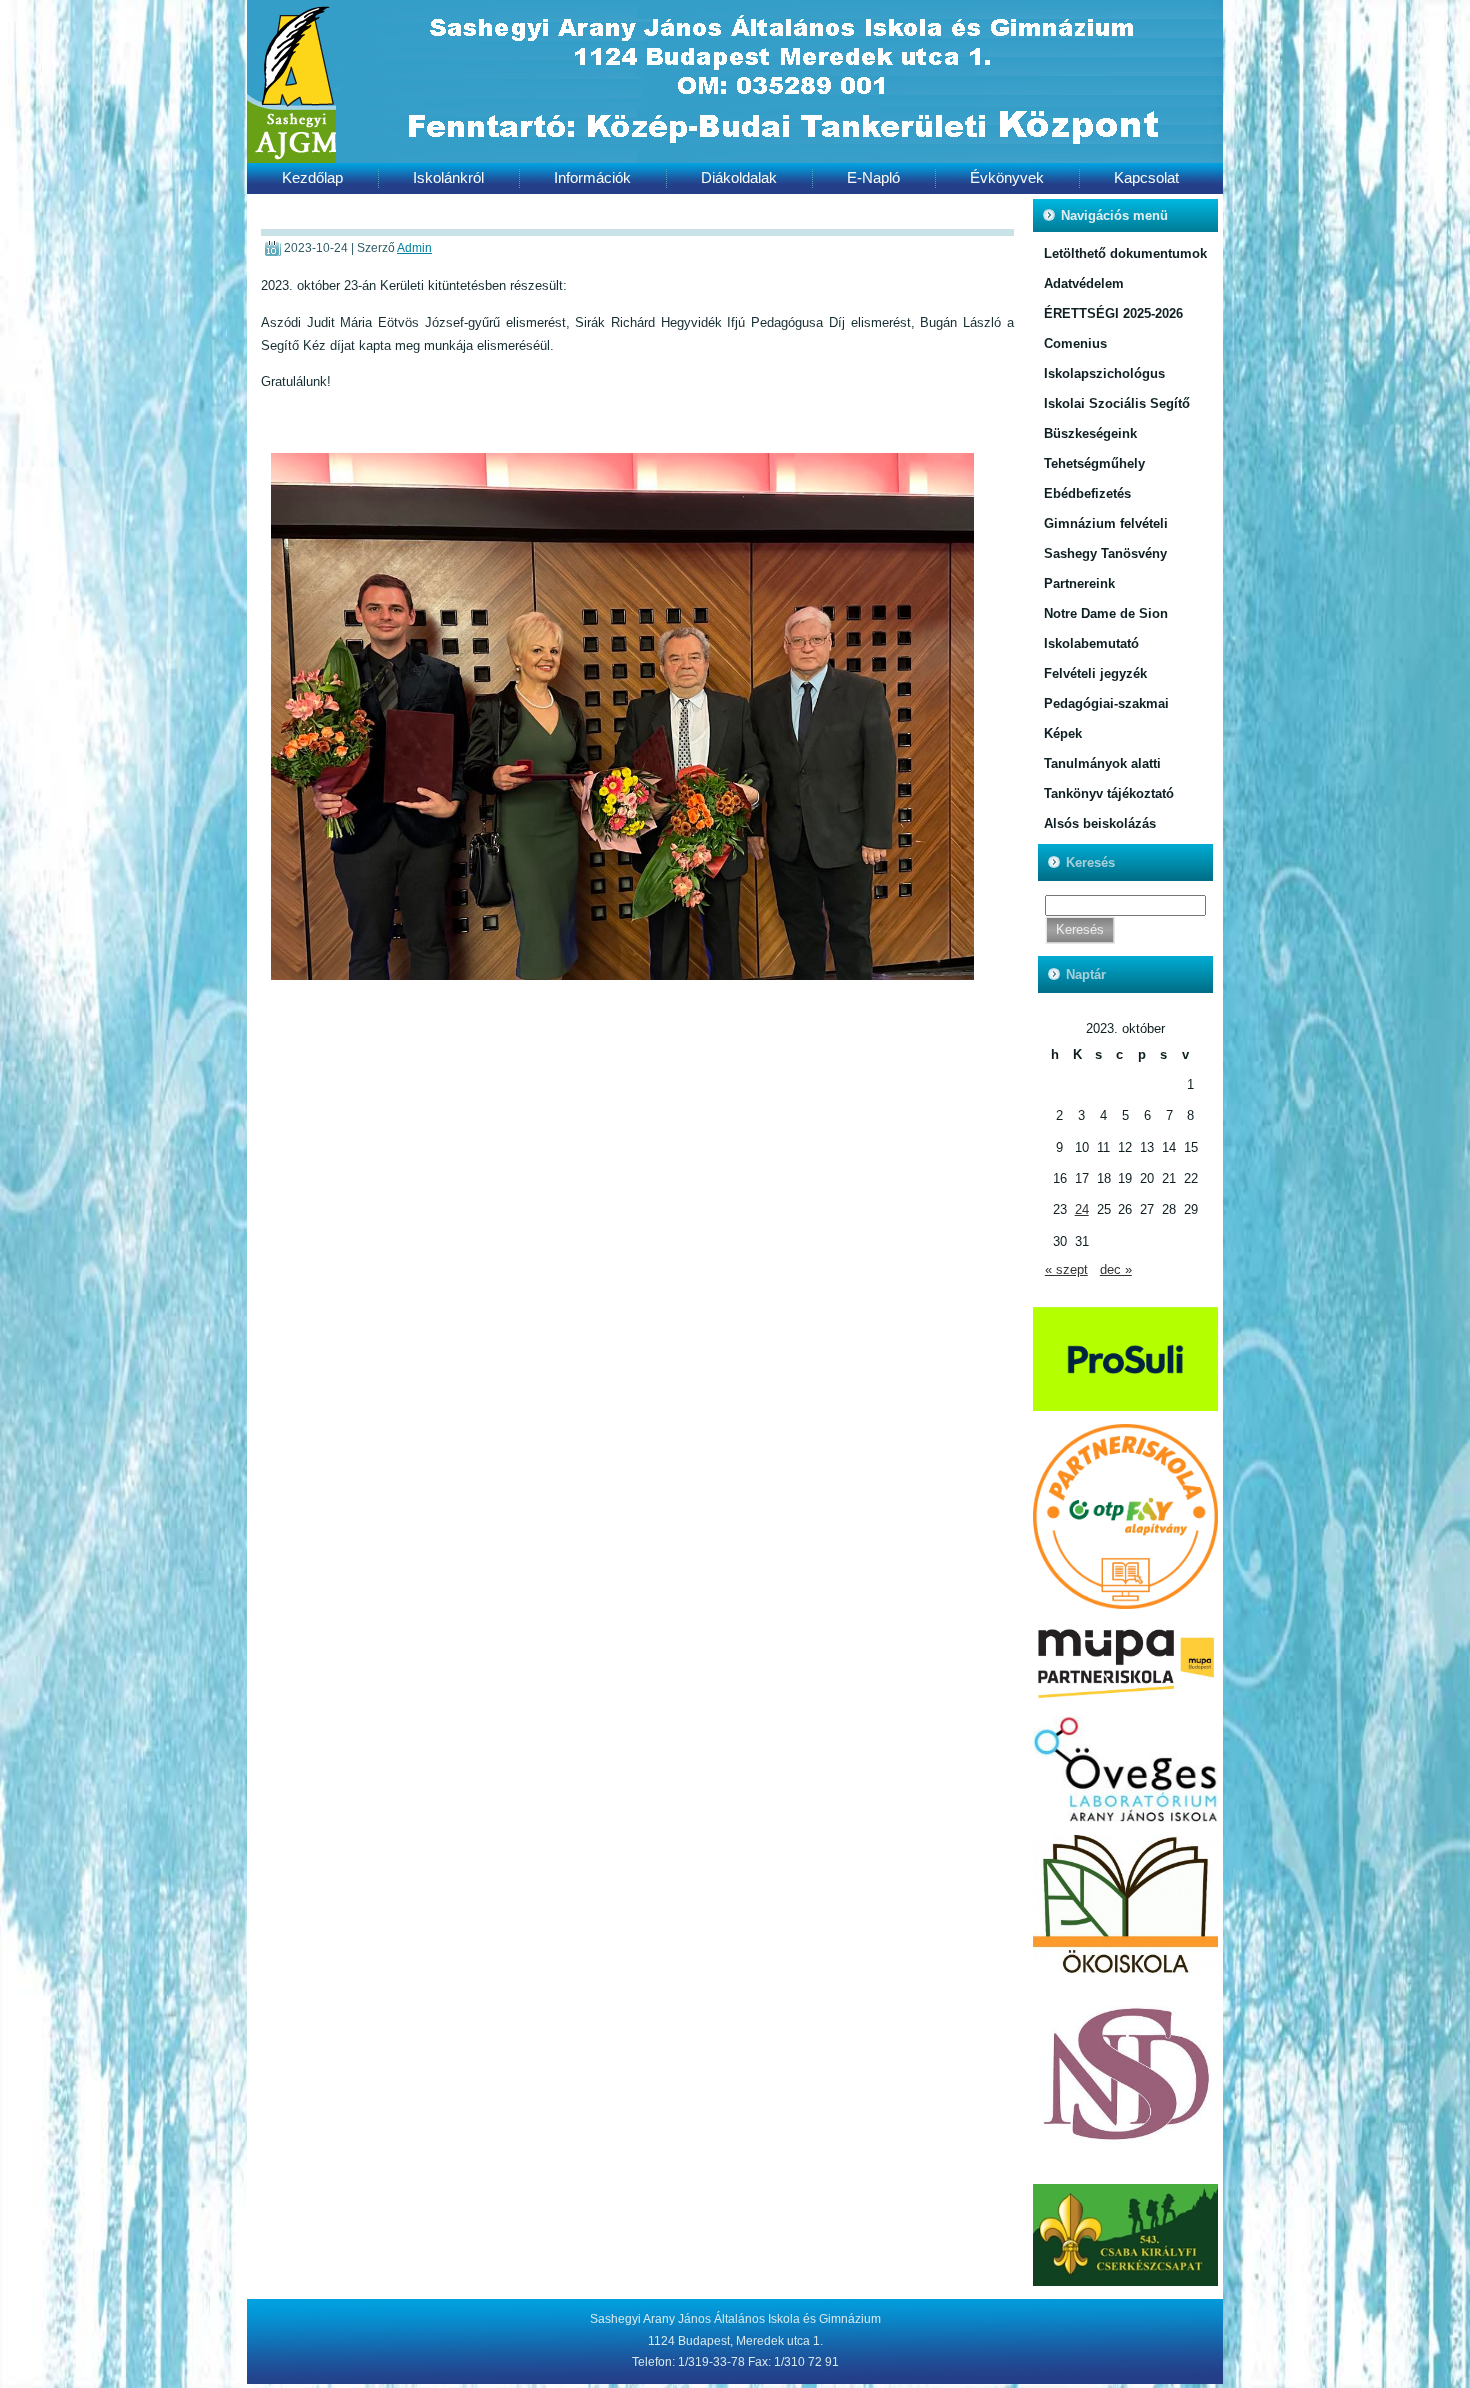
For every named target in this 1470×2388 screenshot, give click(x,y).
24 (1082, 1209)
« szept (1066, 1269)
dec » (1116, 1269)
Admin (414, 248)
